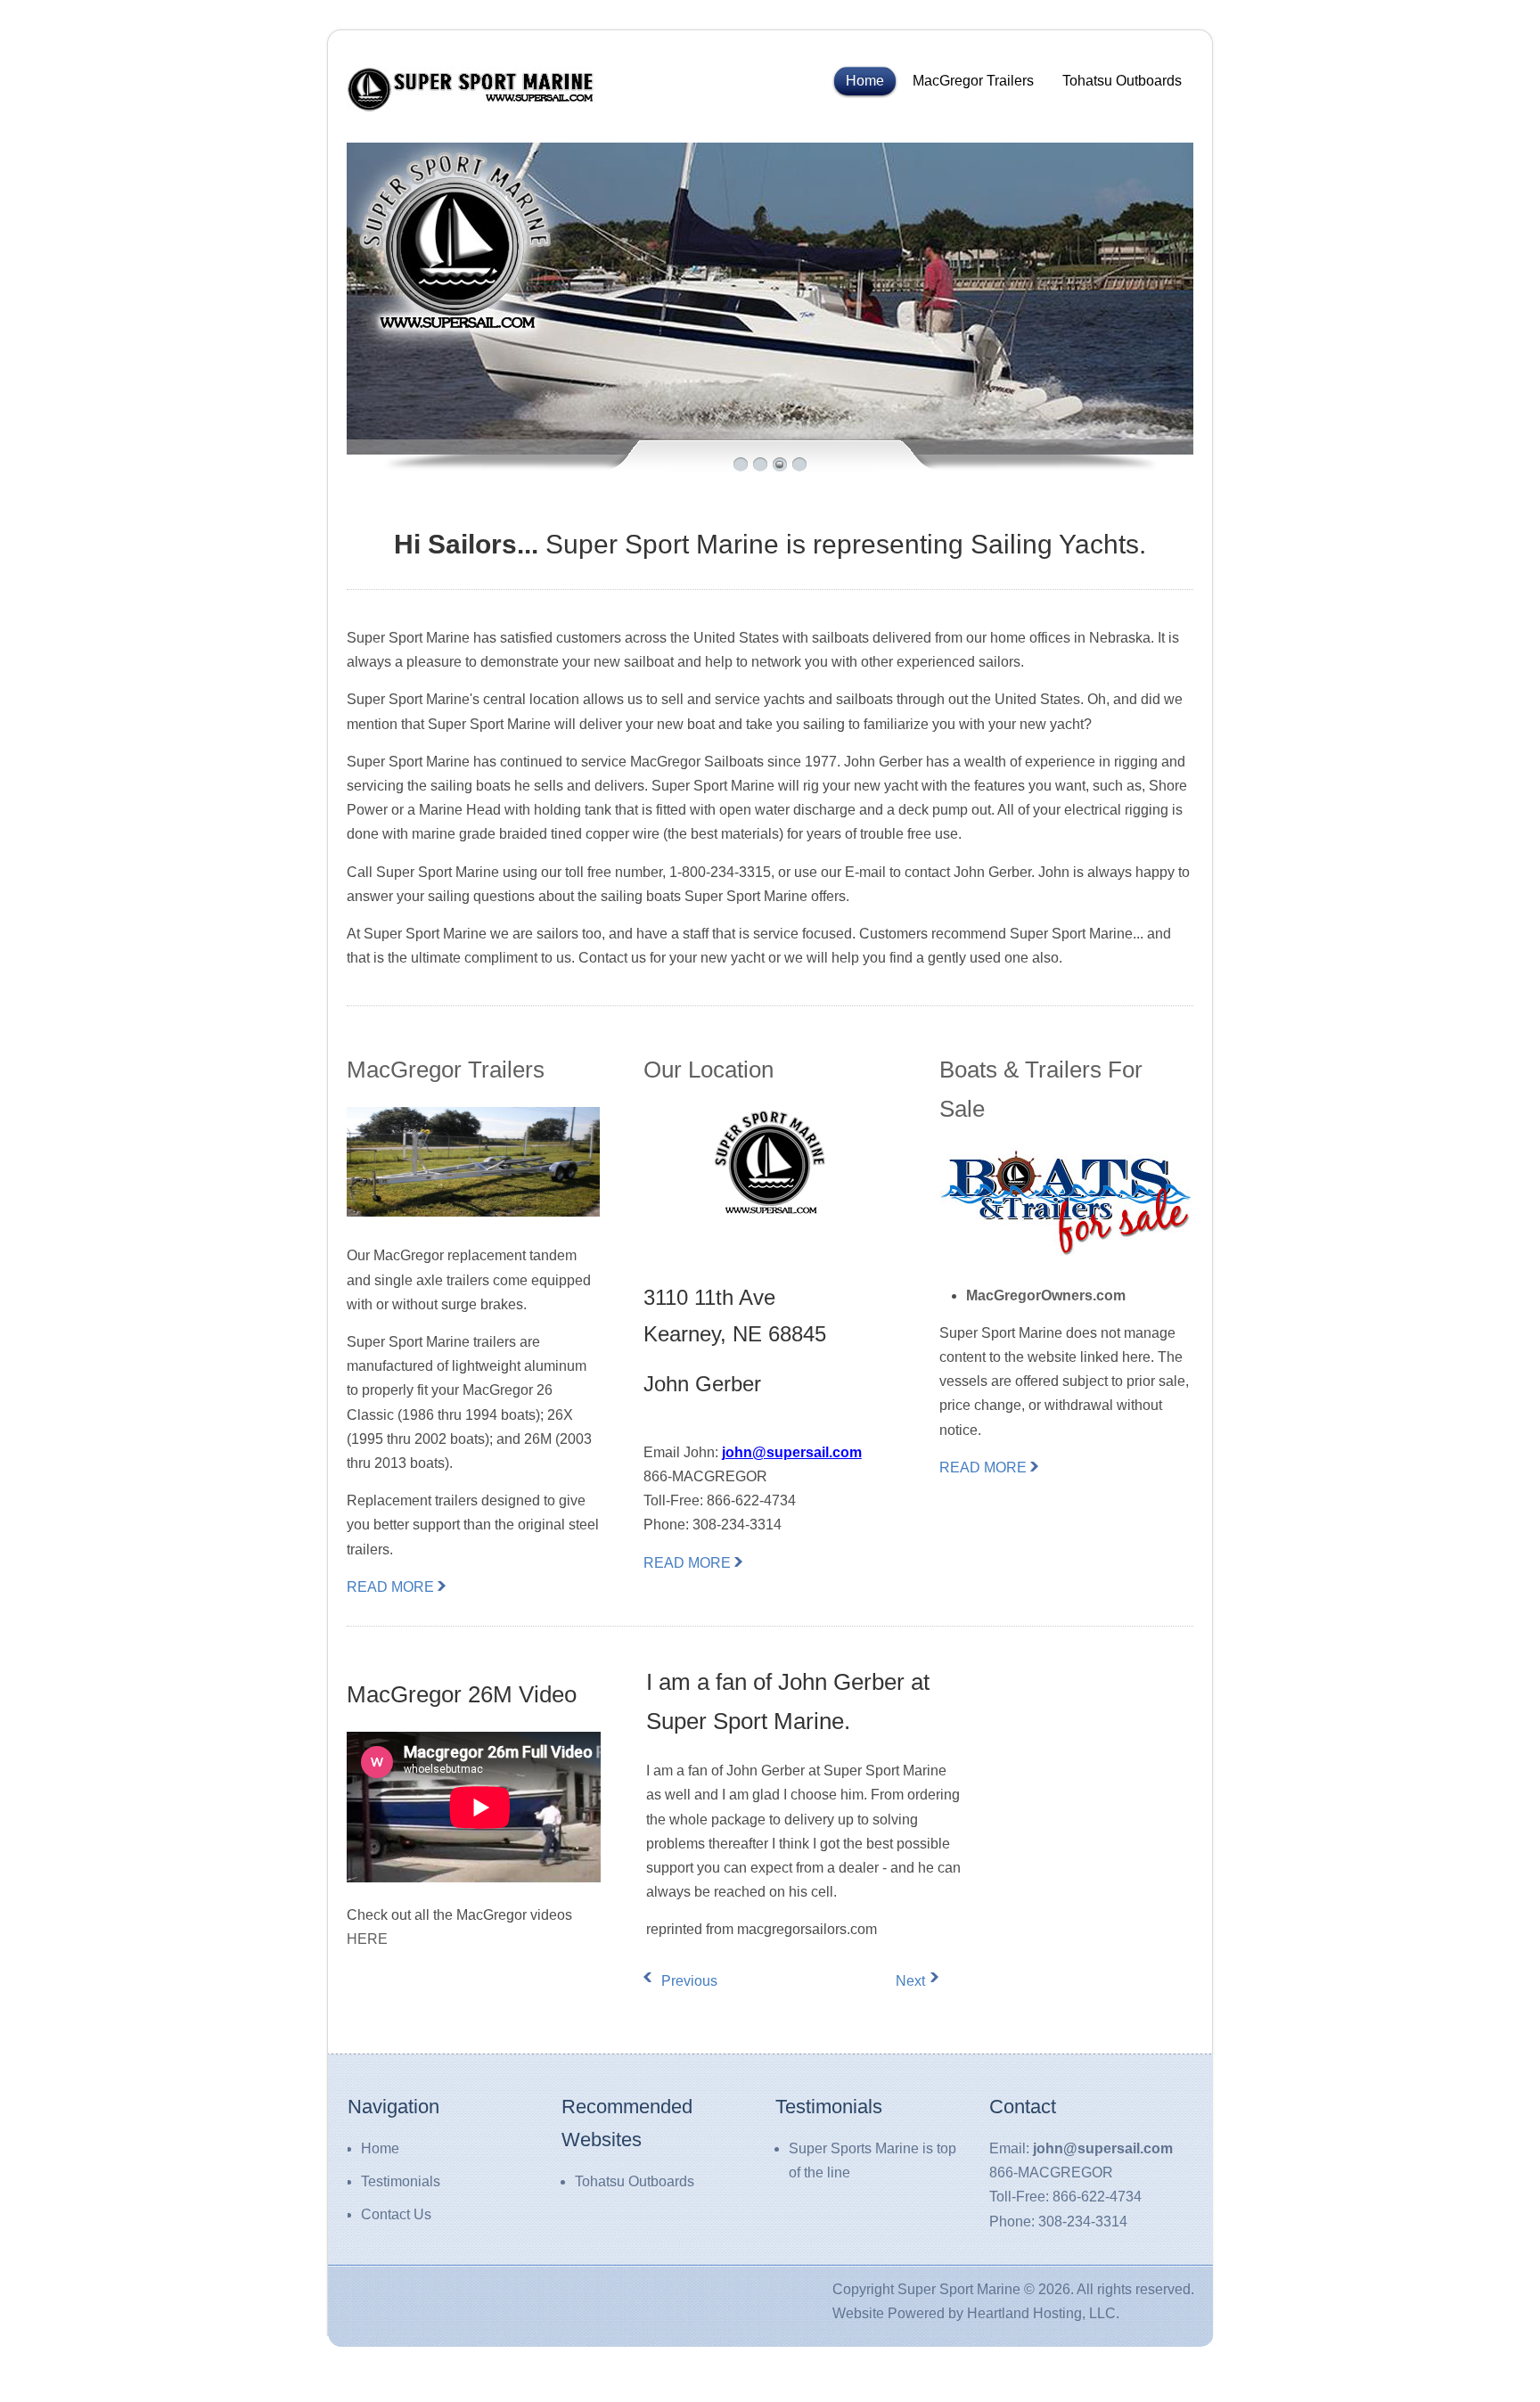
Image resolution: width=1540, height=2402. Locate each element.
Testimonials (401, 2181)
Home (865, 81)
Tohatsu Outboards (1122, 81)
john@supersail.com (792, 1452)
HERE (367, 1939)
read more (390, 1587)
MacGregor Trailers (973, 81)
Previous (675, 1981)
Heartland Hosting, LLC (1041, 2313)
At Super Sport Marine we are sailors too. (571, 359)
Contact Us (396, 2214)
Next (910, 1981)
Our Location (709, 1070)
